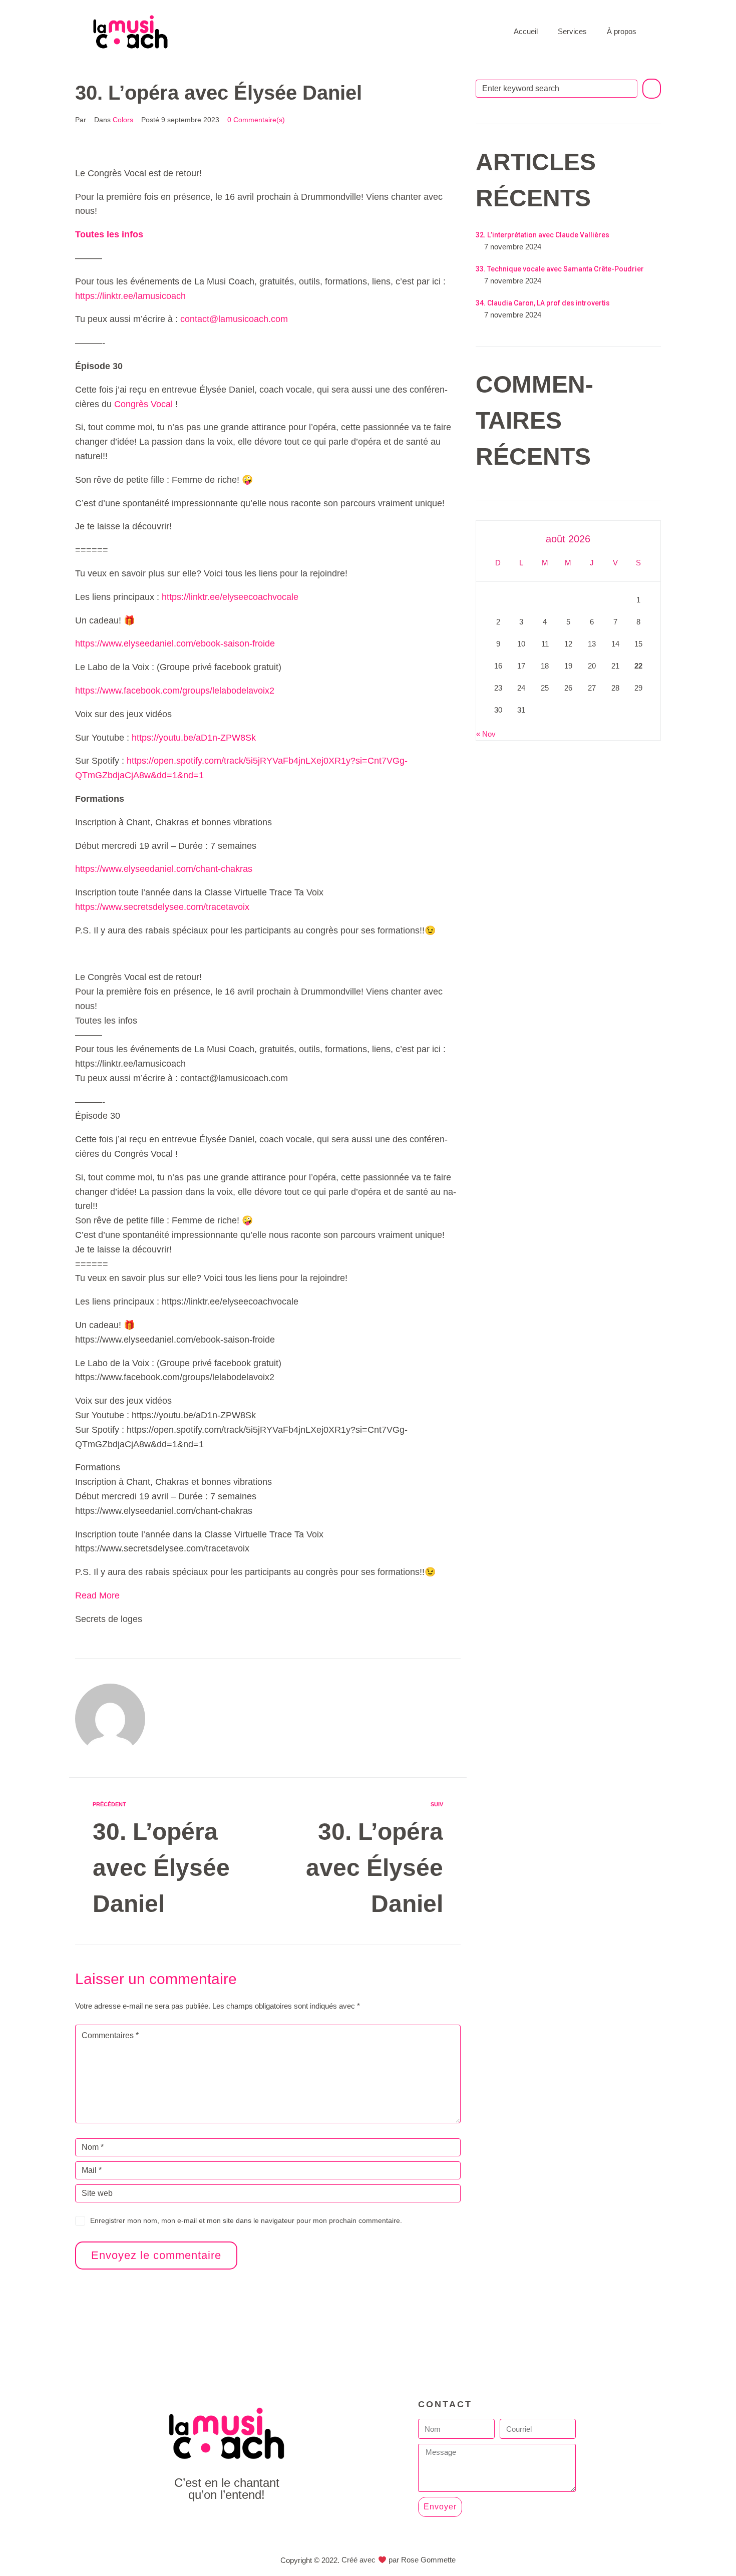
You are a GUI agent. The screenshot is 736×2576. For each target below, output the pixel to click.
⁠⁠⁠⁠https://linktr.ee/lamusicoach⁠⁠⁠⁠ (130, 296)
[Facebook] (204, 2522)
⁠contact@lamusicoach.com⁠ (234, 319)
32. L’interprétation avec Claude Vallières (542, 235)
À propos (622, 31)
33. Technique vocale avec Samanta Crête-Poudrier (560, 269)
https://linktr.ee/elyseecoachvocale (230, 597)
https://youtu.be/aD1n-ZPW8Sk (194, 738)
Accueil (526, 31)
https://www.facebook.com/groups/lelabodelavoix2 (175, 691)
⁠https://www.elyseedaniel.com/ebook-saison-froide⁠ (175, 643)
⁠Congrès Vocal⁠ (143, 404)
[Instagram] (249, 2522)
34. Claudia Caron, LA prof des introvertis (543, 303)
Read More (97, 1595)
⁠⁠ (109, 234)
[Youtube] (227, 2522)
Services (572, 31)
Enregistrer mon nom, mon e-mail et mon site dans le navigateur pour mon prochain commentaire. (246, 2220)
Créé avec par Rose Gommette (398, 2560)
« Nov (486, 734)
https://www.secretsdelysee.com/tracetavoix (162, 907)
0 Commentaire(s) (256, 120)
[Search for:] (557, 89)
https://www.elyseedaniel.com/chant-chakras (164, 869)
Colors (123, 120)
